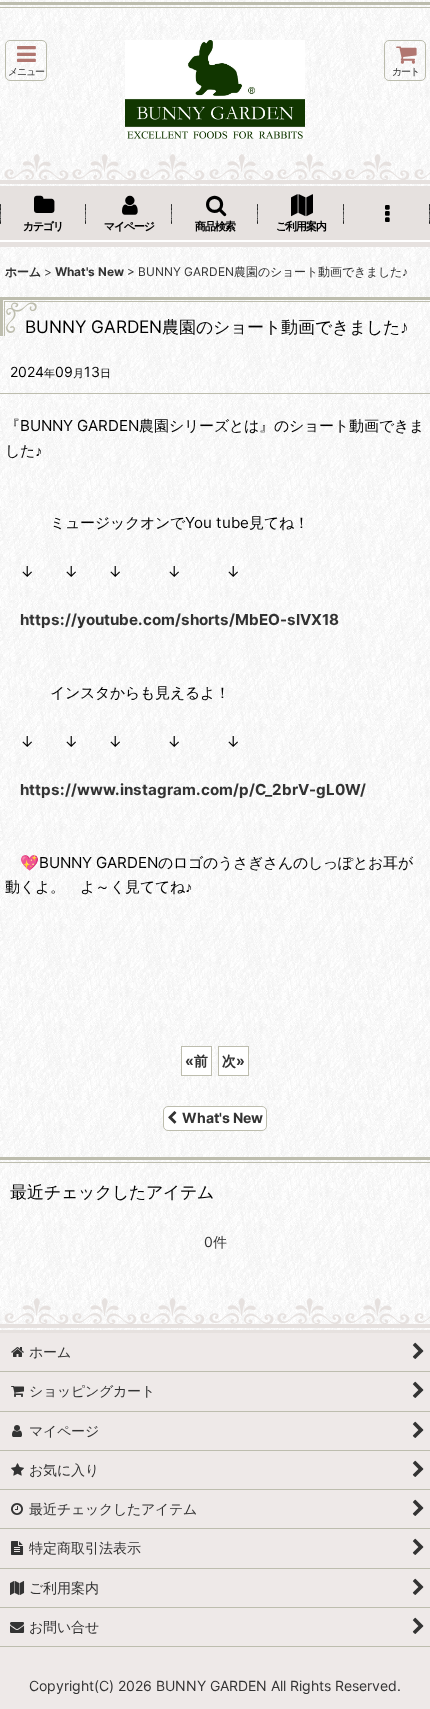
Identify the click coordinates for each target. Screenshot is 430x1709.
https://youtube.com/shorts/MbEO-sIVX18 (179, 619)
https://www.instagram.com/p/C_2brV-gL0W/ (193, 789)
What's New (222, 1117)
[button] (26, 60)
